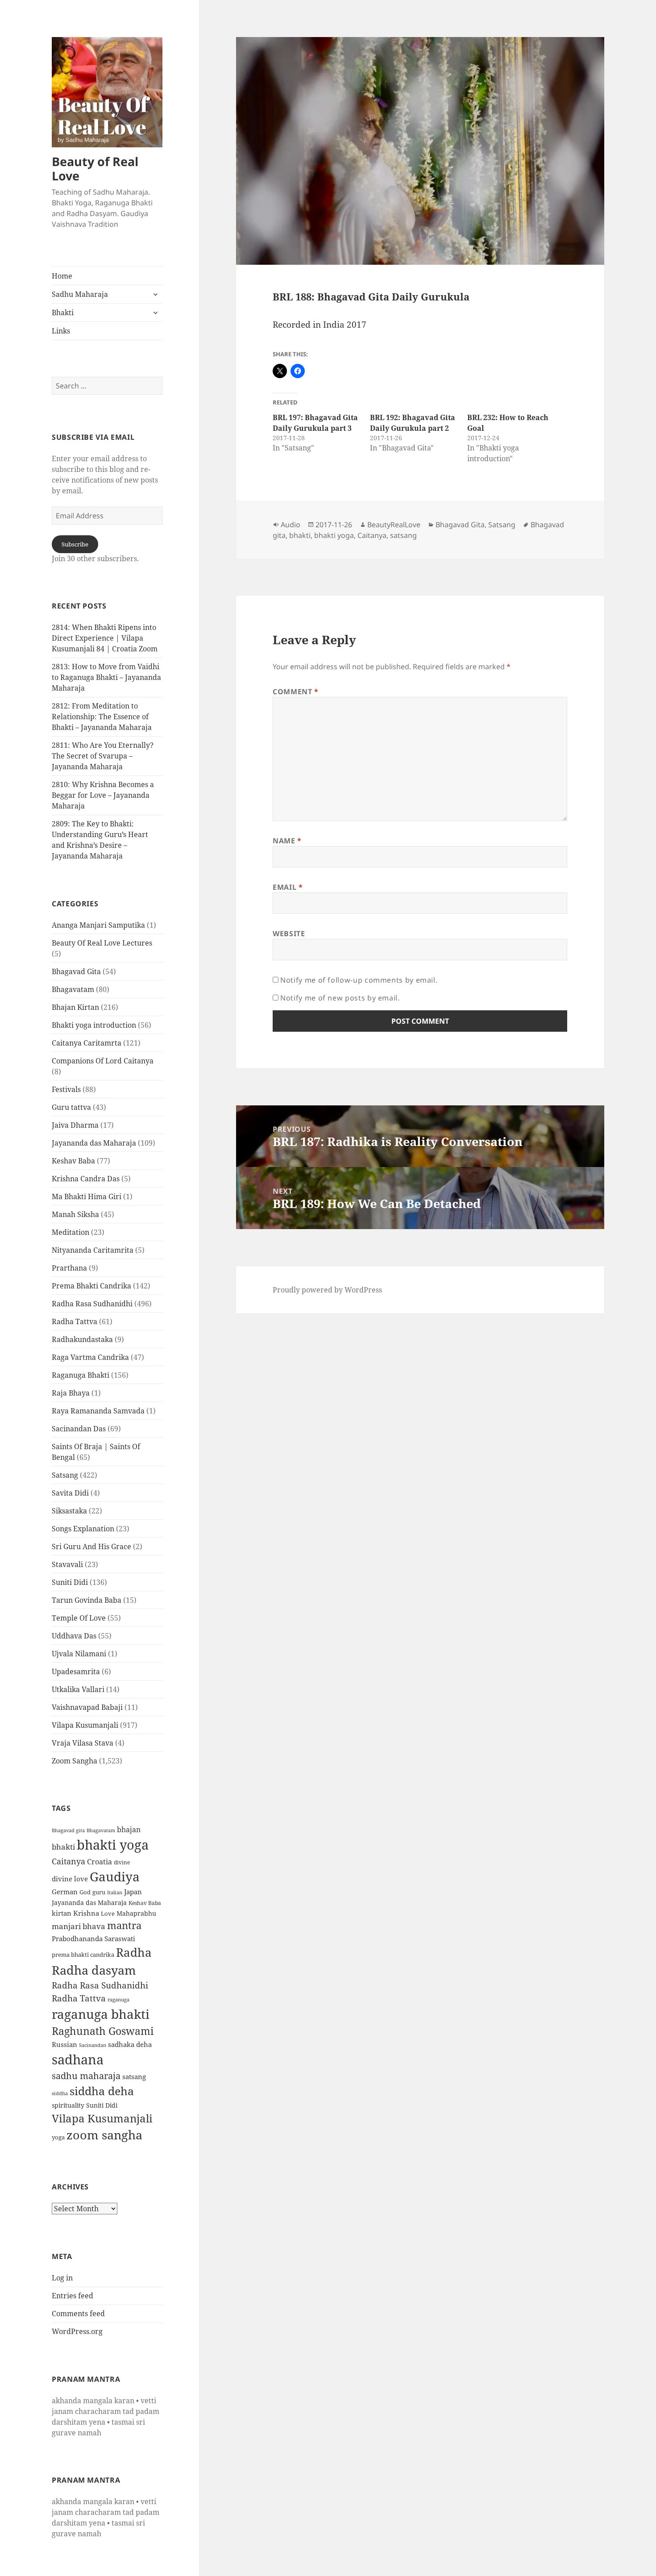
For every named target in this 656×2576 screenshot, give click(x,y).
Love (108, 1913)
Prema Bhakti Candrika (91, 1286)
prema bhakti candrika (83, 1955)
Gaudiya (115, 1876)
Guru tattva (71, 1107)
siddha (60, 2093)
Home (62, 276)
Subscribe (75, 544)
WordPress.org (77, 2331)
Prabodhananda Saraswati (93, 1938)
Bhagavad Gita (76, 971)
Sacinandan (93, 2045)
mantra (124, 1925)
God (85, 1892)
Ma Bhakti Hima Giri (87, 1196)
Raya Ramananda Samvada (98, 1411)
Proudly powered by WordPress (327, 1290)
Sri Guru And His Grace (91, 1546)
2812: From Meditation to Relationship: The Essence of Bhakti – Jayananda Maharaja (102, 717)
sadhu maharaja (86, 2076)
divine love (70, 1879)
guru (99, 1892)
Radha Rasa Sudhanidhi (92, 1304)
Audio (291, 525)
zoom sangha (104, 2135)
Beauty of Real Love (95, 169)
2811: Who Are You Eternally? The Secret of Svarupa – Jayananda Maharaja (103, 756)
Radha (134, 1952)
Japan (133, 1892)
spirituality (68, 2105)
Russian (64, 2044)
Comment (296, 692)
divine (122, 1862)
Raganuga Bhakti (81, 1375)
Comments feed (78, 2313)
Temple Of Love (79, 1618)
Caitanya (69, 1861)
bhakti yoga (113, 1845)
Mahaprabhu (136, 1913)
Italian (115, 1892)
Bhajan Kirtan (75, 1007)
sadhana (78, 2059)
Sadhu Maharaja (80, 294)
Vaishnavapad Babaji (87, 1707)
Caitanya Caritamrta (87, 1043)
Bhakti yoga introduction (94, 1025)
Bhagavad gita (68, 1830)
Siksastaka (69, 1511)
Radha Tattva (75, 1321)
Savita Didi (70, 1493)
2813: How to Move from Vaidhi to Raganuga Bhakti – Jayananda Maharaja (106, 677)
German (65, 1892)
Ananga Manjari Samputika (98, 925)
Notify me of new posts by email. (340, 998)
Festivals (66, 1089)
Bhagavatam (73, 989)
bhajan (129, 1830)
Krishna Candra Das (86, 1179)
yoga (58, 2137)
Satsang (65, 1475)
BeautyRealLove (394, 525)
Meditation (71, 1232)
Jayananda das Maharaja (94, 1143)
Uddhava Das (74, 1636)
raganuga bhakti (101, 2014)
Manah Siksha (75, 1214)
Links (61, 331)
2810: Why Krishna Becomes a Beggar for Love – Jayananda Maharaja (103, 795)
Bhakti (63, 313)
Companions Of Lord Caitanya (103, 1061)
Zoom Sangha (75, 1761)
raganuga (118, 1999)
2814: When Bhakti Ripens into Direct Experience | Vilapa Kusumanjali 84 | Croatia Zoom (105, 638)
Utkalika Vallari (78, 1689)
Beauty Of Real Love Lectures (102, 943)
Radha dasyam (94, 1970)
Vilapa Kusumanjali (85, 1725)
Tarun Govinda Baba (87, 1600)
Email (288, 887)
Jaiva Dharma (75, 1125)
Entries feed (73, 2296)
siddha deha (102, 2091)
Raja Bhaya (71, 1393)
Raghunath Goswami (103, 2031)
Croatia (100, 1862)
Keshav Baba (73, 1161)
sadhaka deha (130, 2044)
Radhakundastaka (82, 1339)
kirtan (62, 1913)
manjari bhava (79, 1926)
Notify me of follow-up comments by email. (359, 980)
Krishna (86, 1913)
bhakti (63, 1847)
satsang (134, 2076)
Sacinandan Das (79, 1429)
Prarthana (69, 1268)
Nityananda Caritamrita (93, 1250)
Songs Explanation (83, 1529)
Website (289, 934)
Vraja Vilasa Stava (83, 1743)
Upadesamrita (76, 1671)
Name (287, 841)
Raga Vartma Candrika (90, 1357)
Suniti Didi (70, 1582)
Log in (62, 2278)
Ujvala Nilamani (79, 1654)
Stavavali (67, 1564)
